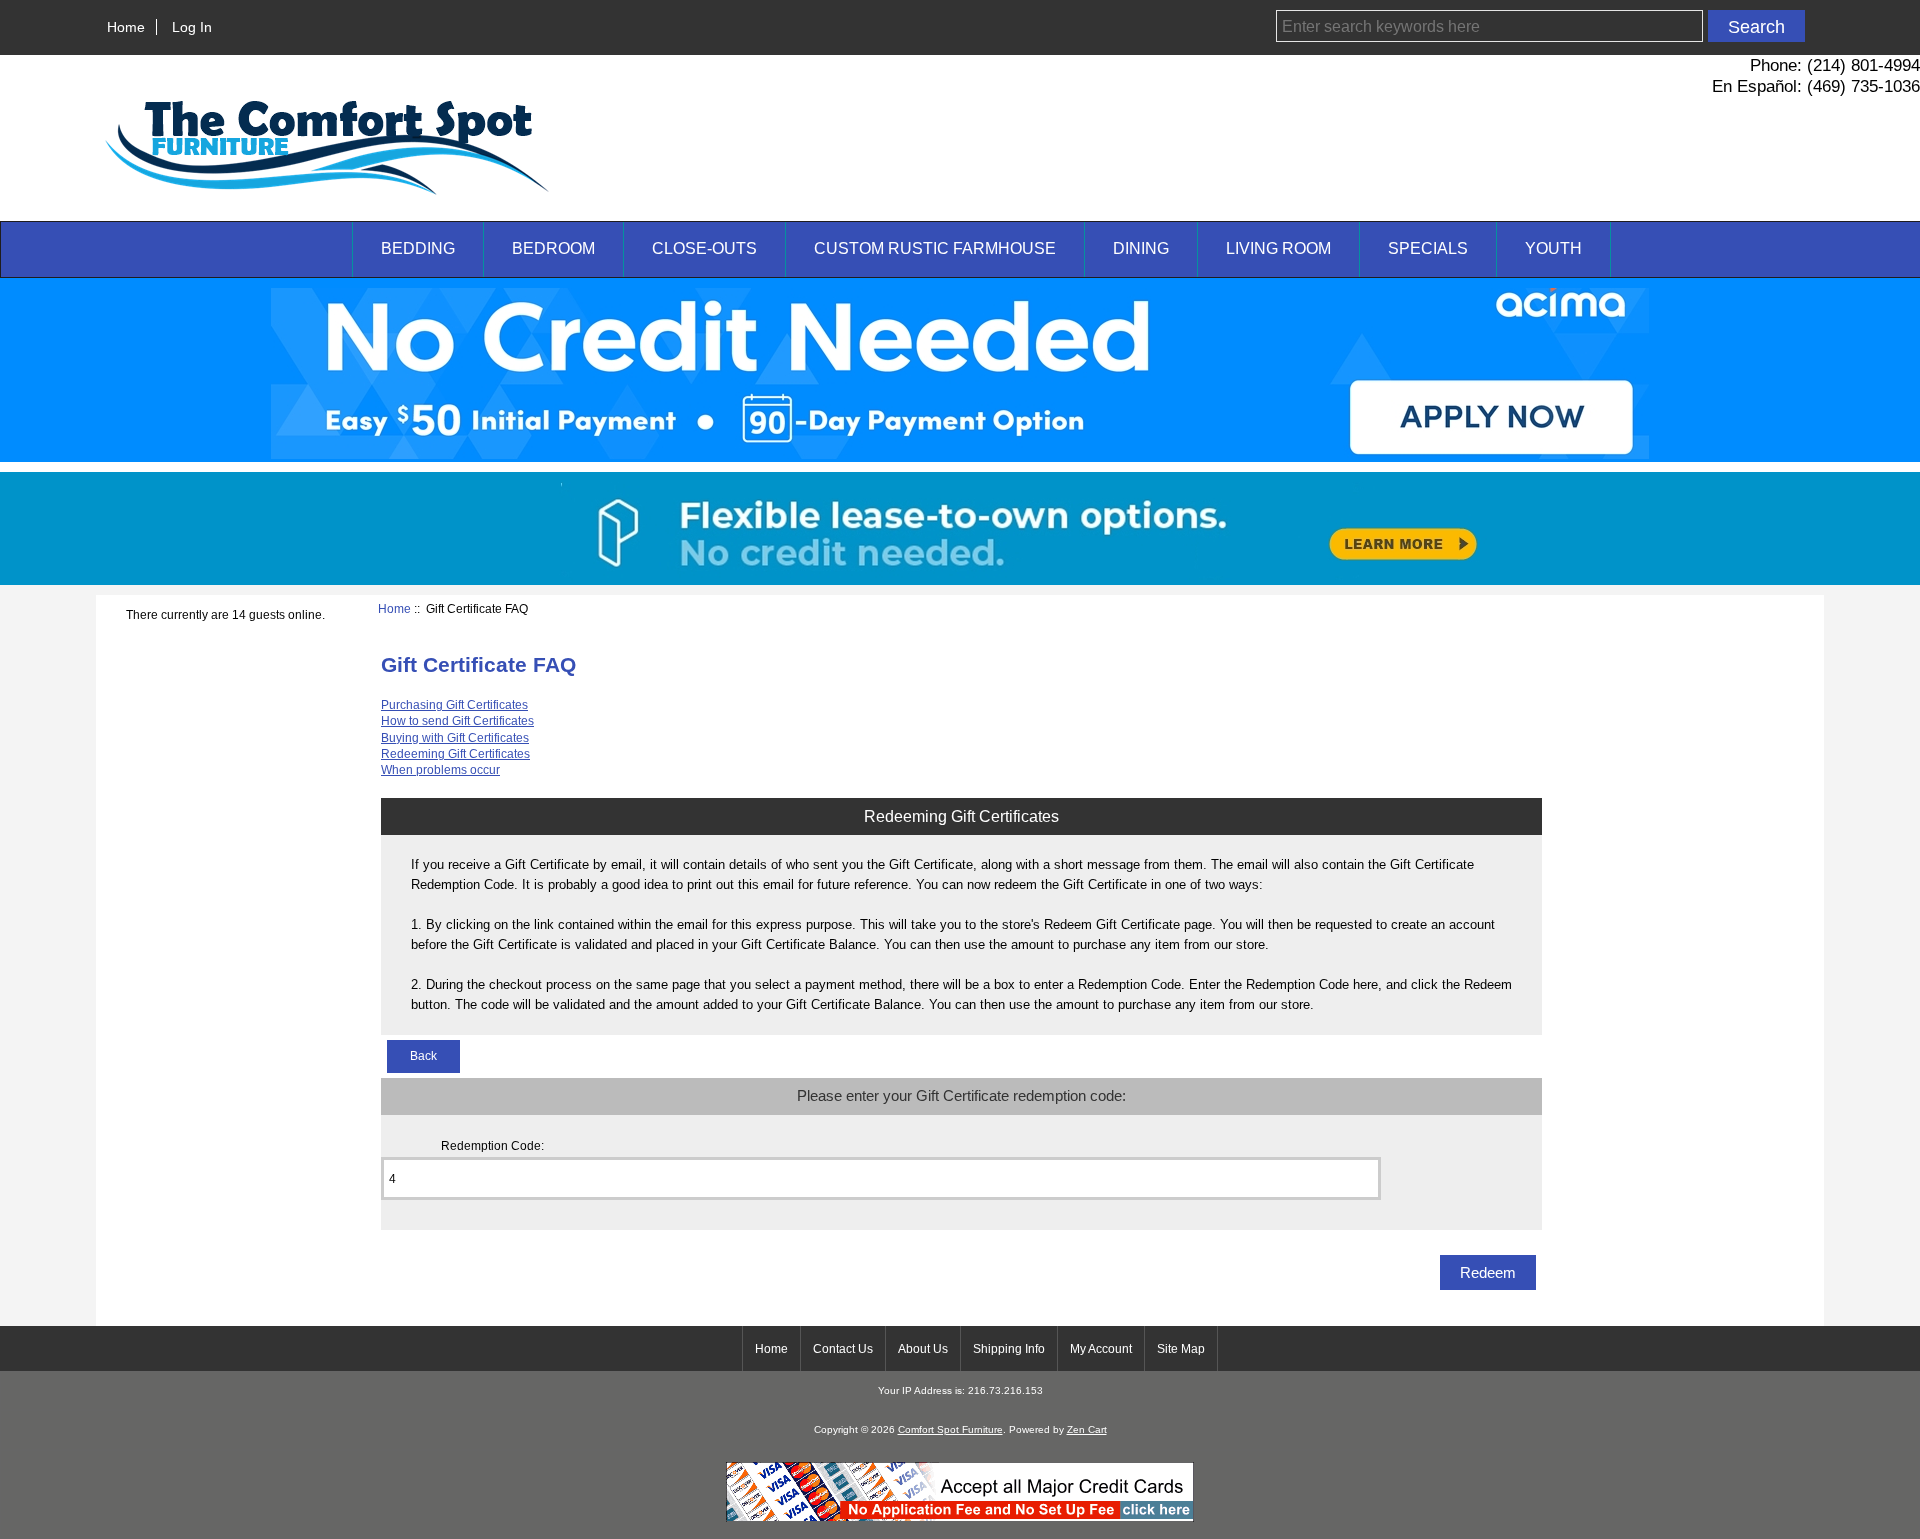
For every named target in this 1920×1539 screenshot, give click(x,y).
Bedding (418, 248)
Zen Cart (1087, 1429)
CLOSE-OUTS (704, 248)
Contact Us (843, 1349)
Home (126, 27)
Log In (192, 27)
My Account (1101, 1349)
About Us (923, 1349)
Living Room (1278, 248)
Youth (1553, 248)
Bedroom (553, 248)
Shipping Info (1009, 1349)
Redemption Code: (492, 1145)
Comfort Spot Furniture (950, 1429)
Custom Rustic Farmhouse (935, 248)
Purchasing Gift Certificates (454, 704)
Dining (1141, 248)
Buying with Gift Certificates (455, 737)
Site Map (1181, 1349)
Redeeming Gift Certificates (455, 753)
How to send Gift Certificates (457, 720)
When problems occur (440, 769)
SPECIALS (1428, 248)
